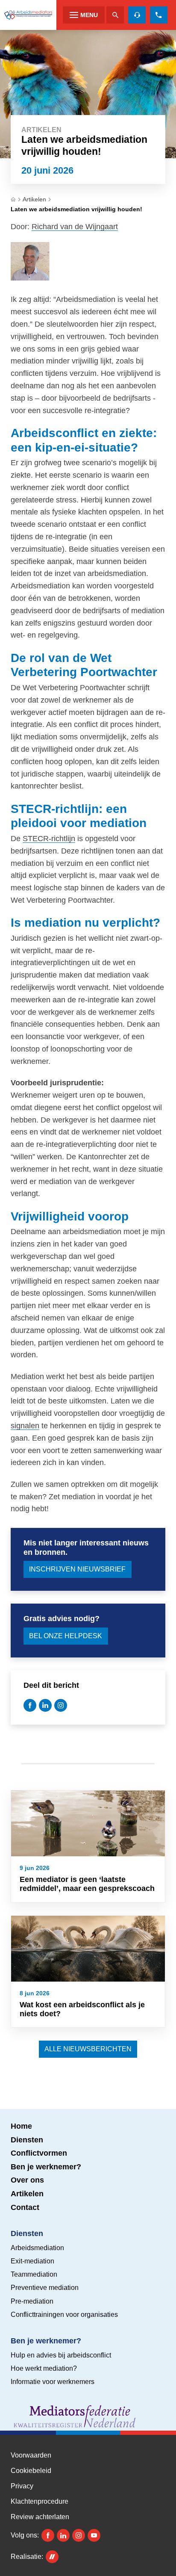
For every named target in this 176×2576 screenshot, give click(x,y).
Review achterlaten (40, 2517)
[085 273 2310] (159, 15)
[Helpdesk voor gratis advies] (137, 15)
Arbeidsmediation (37, 2248)
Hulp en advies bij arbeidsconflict (61, 2355)
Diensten (27, 2140)
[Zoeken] (115, 15)
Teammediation (34, 2274)
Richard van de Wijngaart (75, 227)
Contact (25, 2207)
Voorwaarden (31, 2455)
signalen (25, 1426)
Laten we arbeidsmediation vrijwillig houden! (76, 209)
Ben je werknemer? (46, 2167)
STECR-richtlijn (49, 839)
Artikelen (34, 199)
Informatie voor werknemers (53, 2382)
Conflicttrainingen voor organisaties (64, 2315)
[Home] (28, 15)
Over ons (27, 2180)
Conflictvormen (39, 2153)
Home (21, 2126)
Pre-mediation (32, 2301)
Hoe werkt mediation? (44, 2368)
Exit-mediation (32, 2261)
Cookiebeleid (31, 2471)
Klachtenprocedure (40, 2502)
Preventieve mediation (45, 2288)
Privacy (22, 2486)
